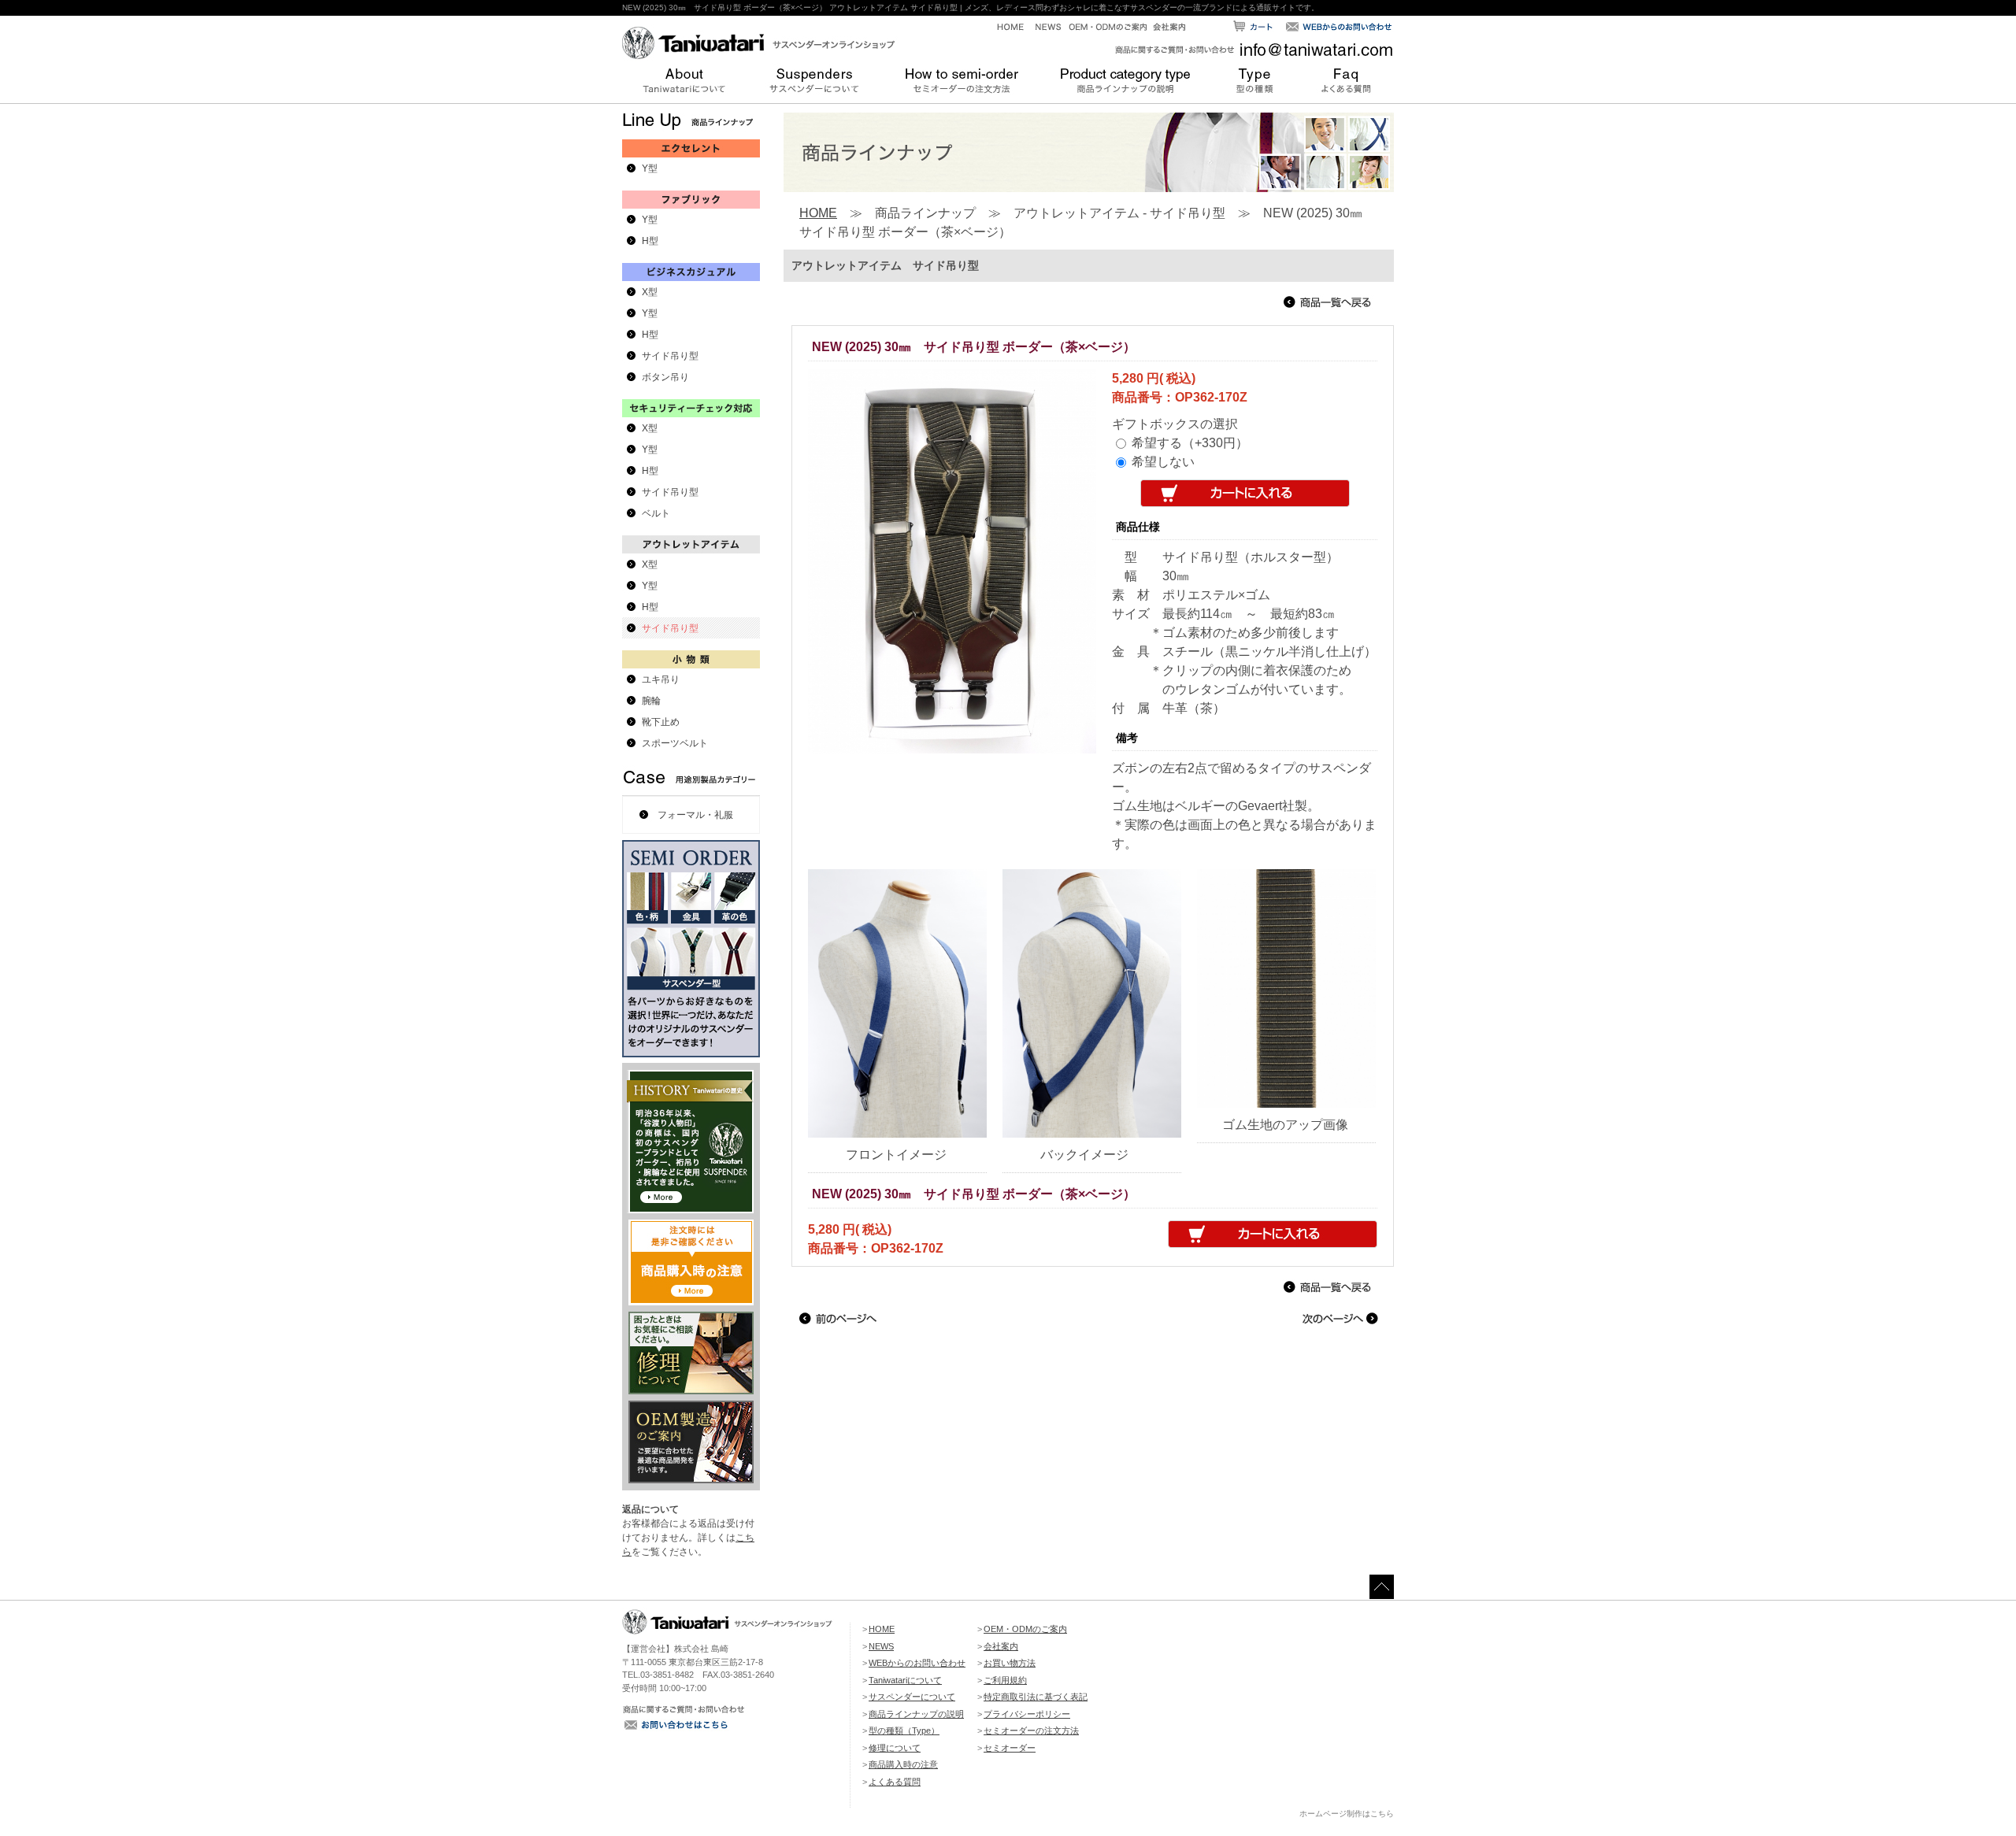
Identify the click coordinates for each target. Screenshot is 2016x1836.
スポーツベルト (675, 743)
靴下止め (661, 722)
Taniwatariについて (905, 1680)
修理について (895, 1748)
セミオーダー (1010, 1748)
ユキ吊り (661, 679)
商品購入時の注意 (903, 1764)
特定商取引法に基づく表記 (1036, 1697)
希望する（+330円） (1190, 443)
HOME (818, 213)
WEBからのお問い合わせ (917, 1663)
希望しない (1163, 462)
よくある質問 (895, 1782)
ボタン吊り (665, 377)
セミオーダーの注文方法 (1031, 1731)
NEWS (881, 1646)
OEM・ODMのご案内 (1025, 1629)
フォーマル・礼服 (695, 815)
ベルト (656, 513)
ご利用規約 (1005, 1680)
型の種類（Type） (904, 1731)
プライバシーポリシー (1027, 1714)
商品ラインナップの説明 (916, 1714)
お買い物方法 (1010, 1663)
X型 (650, 292)
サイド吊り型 (670, 356)
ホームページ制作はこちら (1347, 1814)
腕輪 (651, 701)
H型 (650, 241)
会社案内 (1001, 1646)
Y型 (650, 168)
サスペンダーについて (912, 1697)
